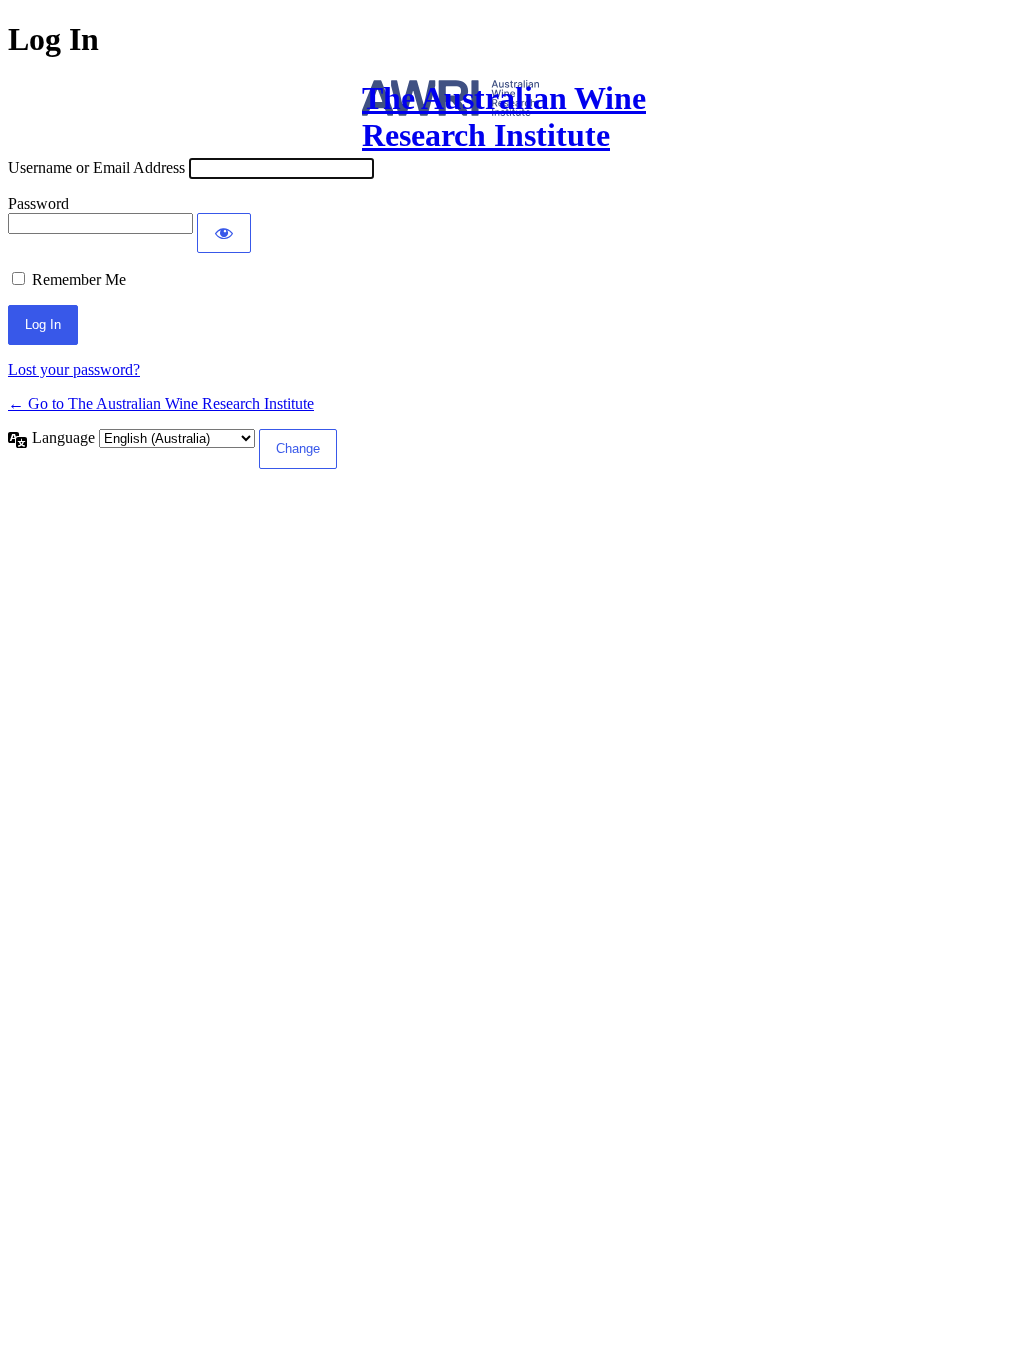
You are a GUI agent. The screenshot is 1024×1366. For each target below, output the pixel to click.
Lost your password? (74, 369)
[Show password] (224, 233)
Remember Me (79, 279)
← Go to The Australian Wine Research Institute (161, 403)
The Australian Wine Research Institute (504, 116)
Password (38, 203)
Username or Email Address (96, 167)
